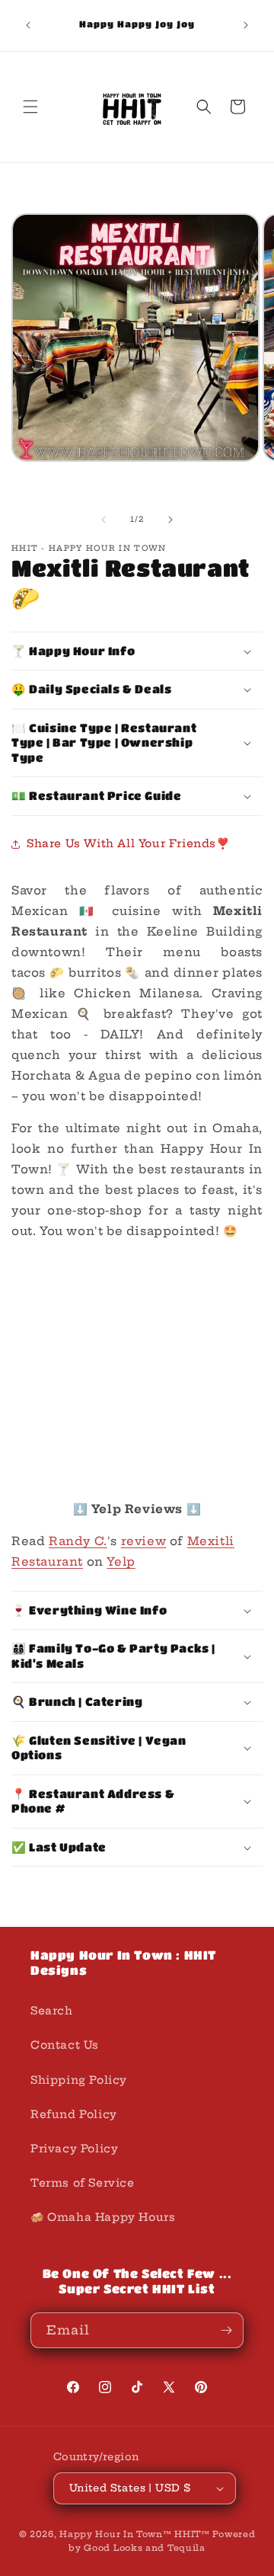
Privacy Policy (74, 2149)
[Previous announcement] (28, 25)
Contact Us (65, 2045)
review (144, 1541)
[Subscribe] (226, 2330)
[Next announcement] (246, 25)
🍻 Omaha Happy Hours (103, 2217)
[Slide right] (170, 520)
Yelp (121, 1562)
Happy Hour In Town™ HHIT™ (135, 2534)
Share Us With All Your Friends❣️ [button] (128, 843)
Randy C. (78, 1541)
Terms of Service (83, 2183)
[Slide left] (104, 520)
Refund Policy (74, 2114)
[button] (30, 107)
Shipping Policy (79, 2080)
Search (52, 2011)
